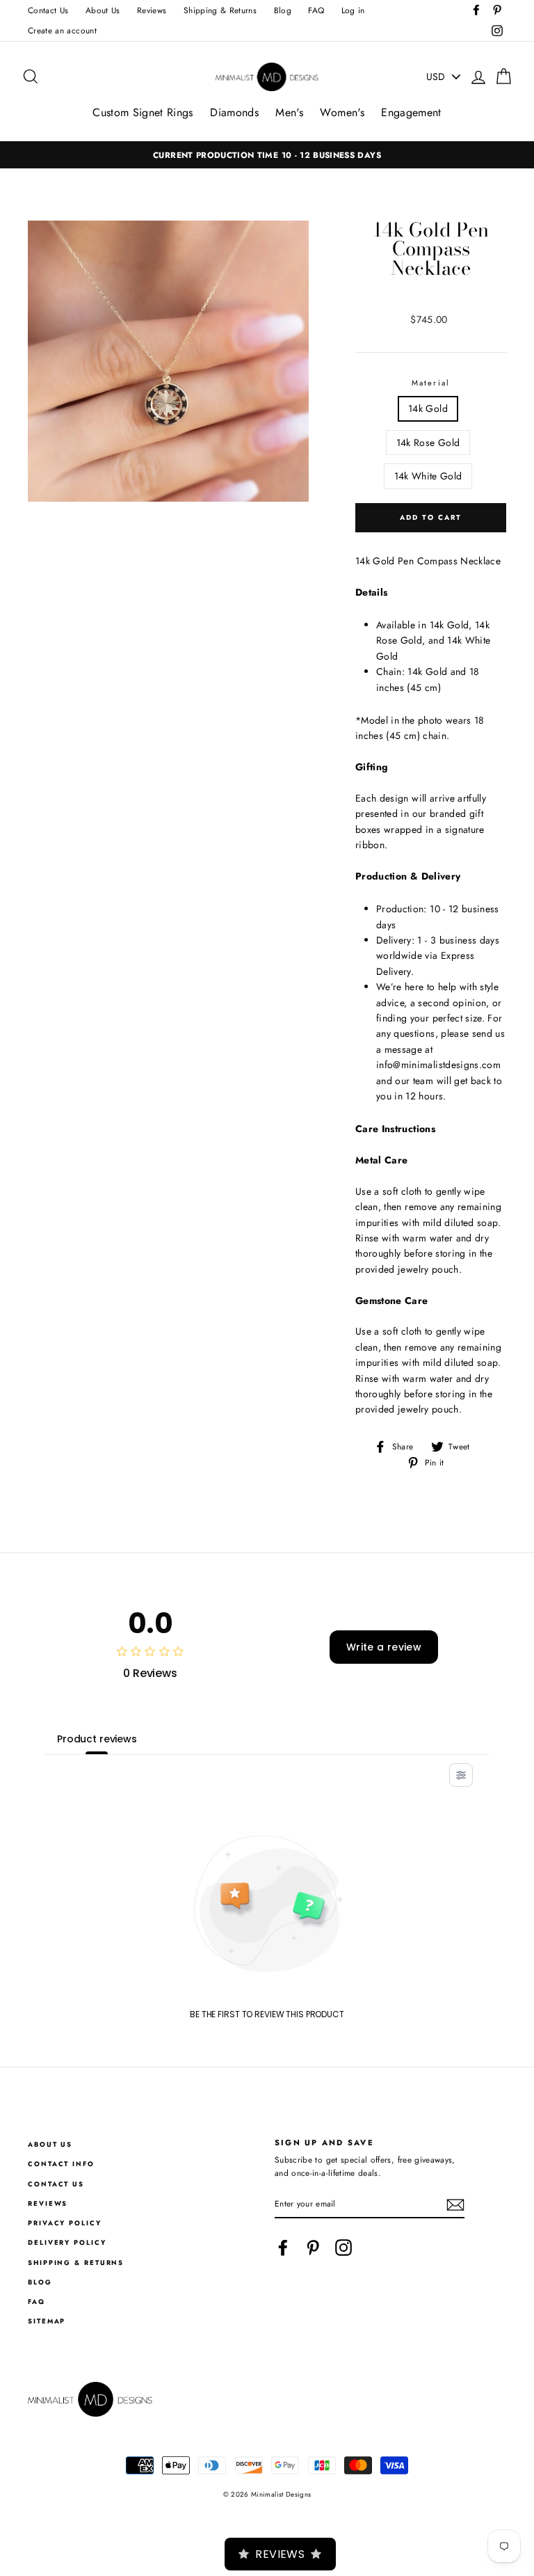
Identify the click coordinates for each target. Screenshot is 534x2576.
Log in (353, 10)
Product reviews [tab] (97, 1739)
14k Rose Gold (428, 443)
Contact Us (48, 10)
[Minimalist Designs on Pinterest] (313, 2248)
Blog (283, 10)
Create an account (62, 30)
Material (431, 383)
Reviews (152, 10)
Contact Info (61, 2164)
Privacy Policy (65, 2223)
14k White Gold (428, 476)
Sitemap (47, 2321)
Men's (289, 112)
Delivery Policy (67, 2243)
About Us (103, 10)
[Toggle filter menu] (461, 1775)
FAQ (316, 10)
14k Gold (428, 408)
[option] (267, 155)
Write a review (384, 1647)
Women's (342, 112)
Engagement (411, 112)
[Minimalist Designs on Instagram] (343, 2248)
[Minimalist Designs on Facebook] (283, 2248)
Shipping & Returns (220, 10)
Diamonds (234, 112)
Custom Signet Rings (143, 112)
